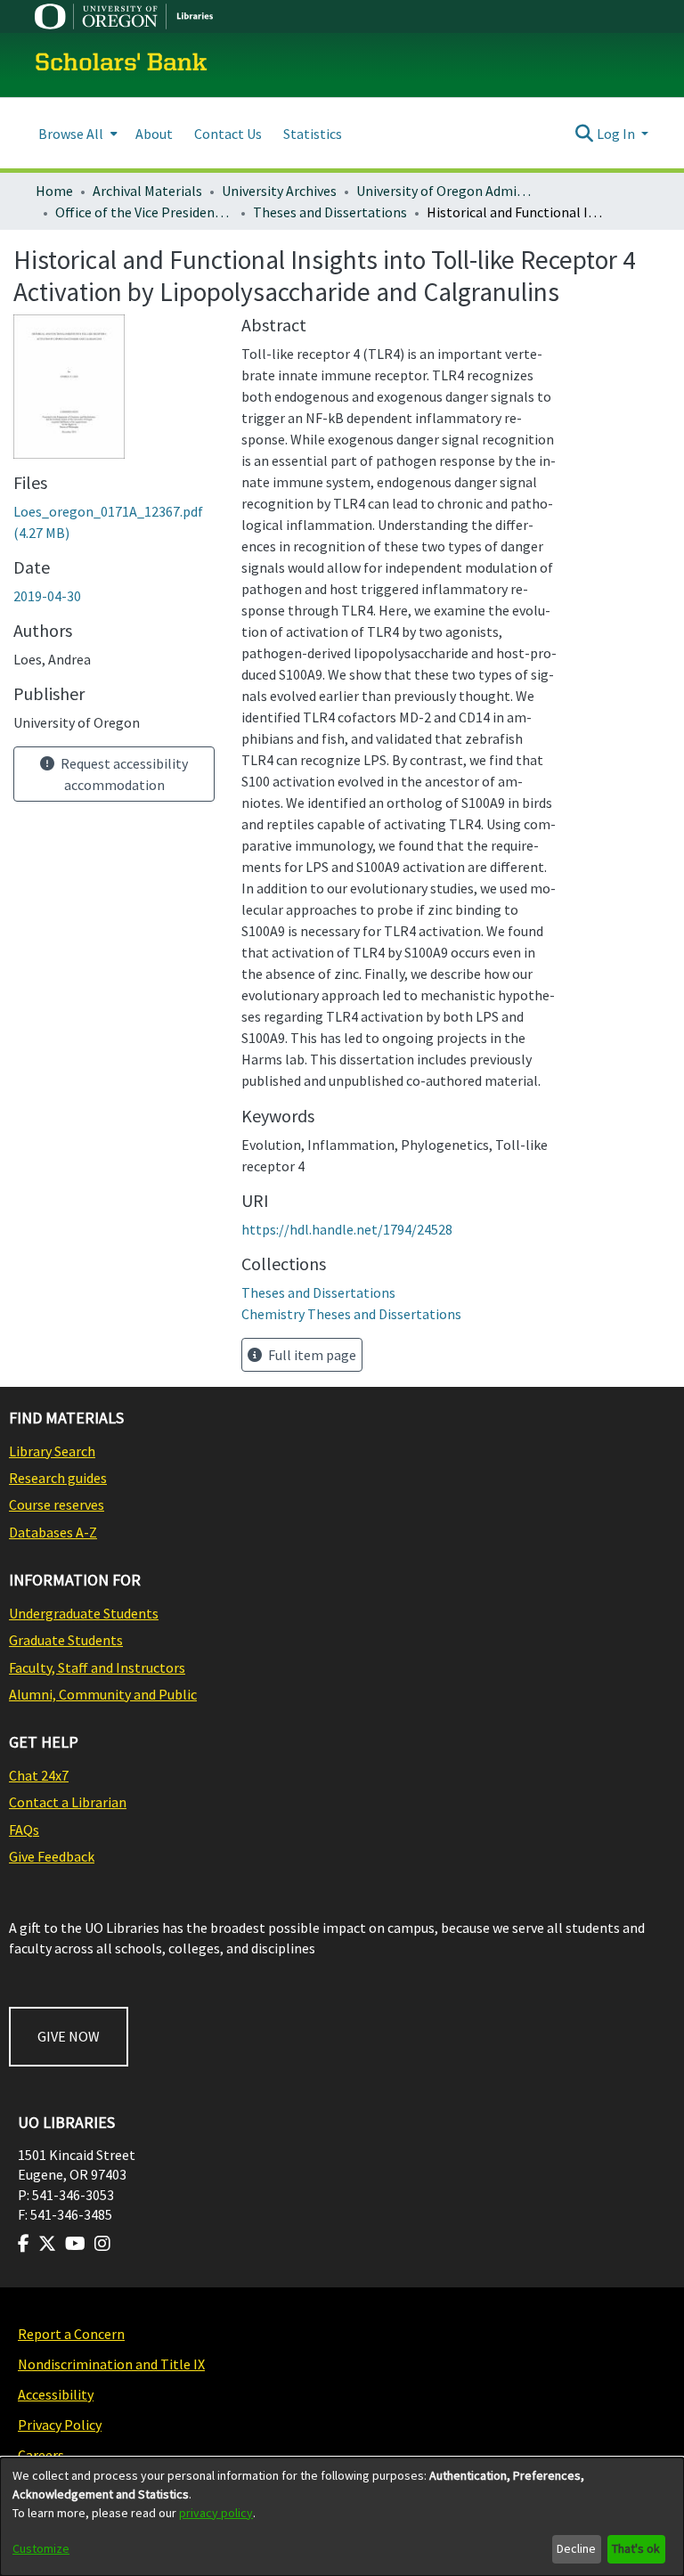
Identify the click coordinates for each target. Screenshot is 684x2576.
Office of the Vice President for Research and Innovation (144, 212)
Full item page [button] (311, 1355)
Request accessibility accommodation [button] (123, 774)
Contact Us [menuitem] (228, 134)
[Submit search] (585, 134)
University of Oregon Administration (445, 191)
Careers (41, 2455)
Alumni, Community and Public (103, 1694)
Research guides (58, 1478)
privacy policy (216, 2513)
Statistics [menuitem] (313, 134)
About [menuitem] (154, 134)
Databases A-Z (53, 1532)
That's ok (636, 2548)
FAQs (24, 1830)
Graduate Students (66, 1640)
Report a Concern (71, 2334)
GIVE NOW (69, 2036)
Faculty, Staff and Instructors (97, 1667)
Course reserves (57, 1504)
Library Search (52, 1451)
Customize (41, 2548)
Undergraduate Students (84, 1613)
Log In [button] (617, 134)
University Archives (279, 191)
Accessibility (56, 2394)
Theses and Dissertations (330, 212)
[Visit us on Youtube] (75, 2244)
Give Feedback (52, 1856)
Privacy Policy (60, 2425)
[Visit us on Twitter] (47, 2244)
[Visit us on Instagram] (102, 2244)
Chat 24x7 (39, 1775)
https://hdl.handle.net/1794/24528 (347, 1229)
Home (54, 191)
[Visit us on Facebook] (24, 2244)
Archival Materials (147, 191)
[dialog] (342, 2517)
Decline (576, 2548)
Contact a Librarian (68, 1802)
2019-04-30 (47, 596)
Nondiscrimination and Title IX (111, 2364)
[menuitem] (76, 133)
